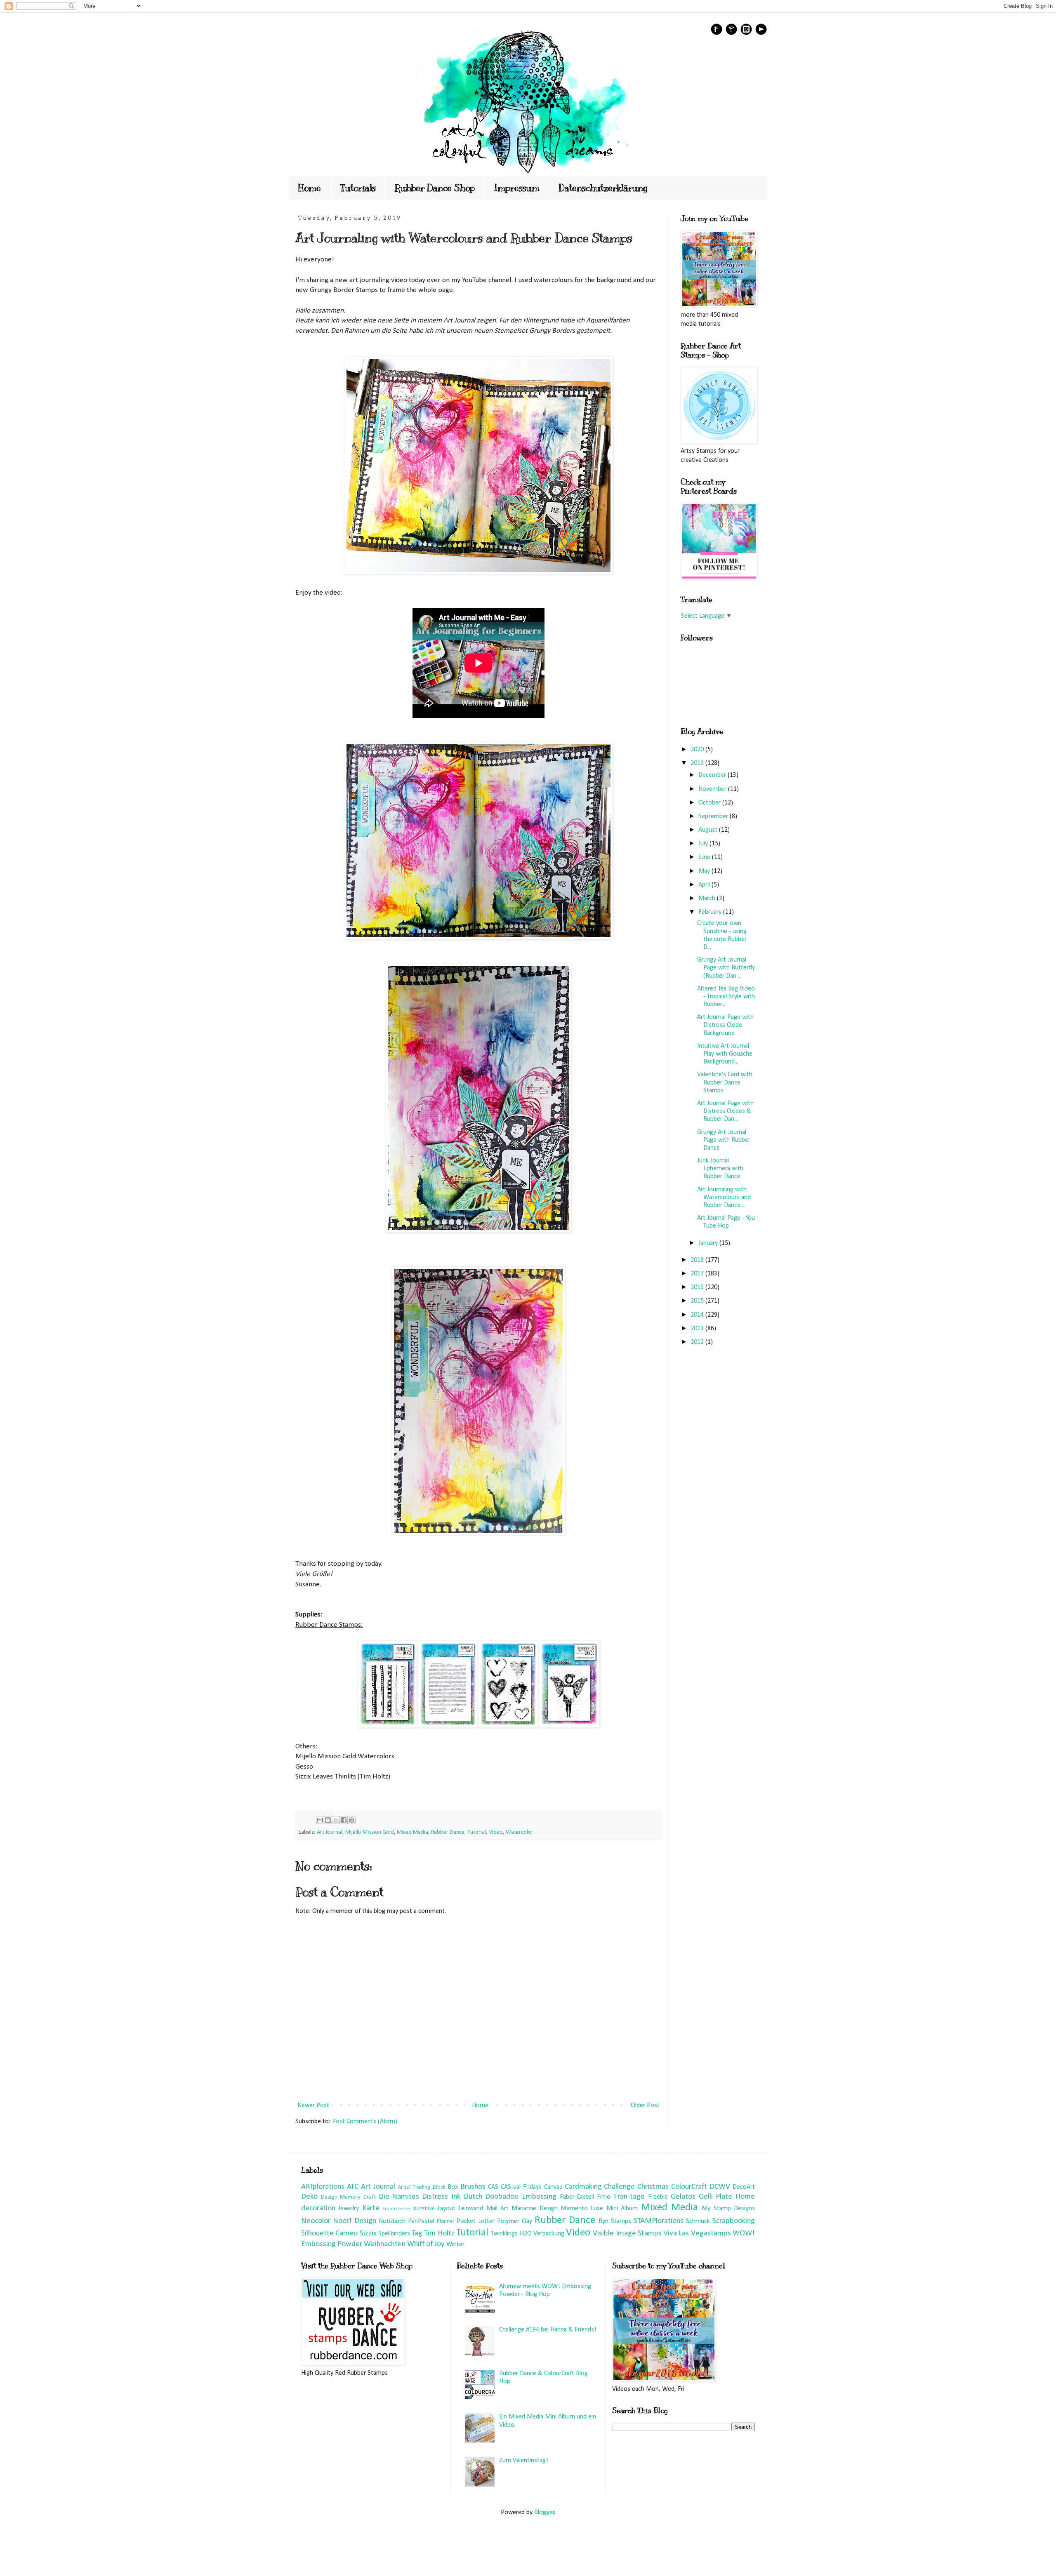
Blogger (544, 2512)
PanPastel (421, 2221)
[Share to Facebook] (344, 1820)
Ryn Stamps (615, 2221)
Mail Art (497, 2209)
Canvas (553, 2187)
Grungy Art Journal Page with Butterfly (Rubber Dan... (726, 968)
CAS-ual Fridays (521, 2187)
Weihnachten (385, 2244)
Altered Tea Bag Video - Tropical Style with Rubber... (726, 997)
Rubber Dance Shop (435, 188)
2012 (698, 1342)
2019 (698, 763)
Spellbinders (394, 2234)
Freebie (658, 2197)
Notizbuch (392, 2221)
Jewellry (349, 2209)
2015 (698, 1301)
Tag (417, 2234)
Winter (455, 2244)
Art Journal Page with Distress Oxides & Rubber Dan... (725, 1111)
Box (453, 2187)
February (711, 912)
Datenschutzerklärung (603, 188)
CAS (493, 2187)
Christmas (653, 2187)
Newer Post (313, 2105)
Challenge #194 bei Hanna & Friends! (548, 2330)
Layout (446, 2209)
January (709, 1243)
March (708, 899)
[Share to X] (336, 1820)
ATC (353, 2187)
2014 (698, 1315)
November (713, 789)
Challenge (619, 2187)
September (714, 816)
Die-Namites (399, 2197)
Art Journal (330, 1832)
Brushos (473, 2187)
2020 (698, 750)
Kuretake (424, 2209)
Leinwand (471, 2209)
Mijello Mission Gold (370, 1832)
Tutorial (477, 1832)
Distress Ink (441, 2197)
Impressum (517, 188)
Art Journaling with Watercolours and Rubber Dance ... (724, 1197)
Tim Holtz (439, 2234)
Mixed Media (412, 1832)
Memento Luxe (582, 2209)
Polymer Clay (515, 2221)
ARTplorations (323, 2187)
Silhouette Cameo (329, 2234)
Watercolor (520, 1832)
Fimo (604, 2197)
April (705, 885)
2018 (698, 1260)
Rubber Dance (448, 1832)
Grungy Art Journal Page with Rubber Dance (724, 1140)
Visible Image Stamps (627, 2234)
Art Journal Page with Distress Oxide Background (725, 1025)
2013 (698, 1329)
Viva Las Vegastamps (697, 2234)
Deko (309, 2197)
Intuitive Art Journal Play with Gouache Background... (725, 1054)
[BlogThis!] (328, 1820)
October (710, 803)
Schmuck (698, 2221)
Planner (446, 2222)
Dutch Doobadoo (491, 2197)
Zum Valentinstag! (524, 2461)
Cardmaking (583, 2187)
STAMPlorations (659, 2221)
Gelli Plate (716, 2197)
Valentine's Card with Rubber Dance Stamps (725, 1082)
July (704, 844)
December (713, 775)
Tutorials (358, 188)
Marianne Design (534, 2209)
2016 (698, 1287)
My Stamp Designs (728, 2209)
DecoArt (744, 2187)
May (705, 871)
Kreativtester (397, 2209)
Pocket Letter (476, 2221)
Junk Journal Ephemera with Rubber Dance (720, 1169)
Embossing (539, 2197)
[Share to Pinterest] (351, 1820)
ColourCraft (689, 2187)
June (705, 857)
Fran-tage (629, 2197)
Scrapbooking (734, 2221)
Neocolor (316, 2221)
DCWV (720, 2187)
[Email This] (320, 1820)
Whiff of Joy (426, 2244)
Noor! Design (355, 2221)
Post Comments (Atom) (365, 2122)
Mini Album (622, 2209)
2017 (698, 1274)
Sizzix (368, 2234)
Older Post (645, 2105)
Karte (371, 2208)
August (709, 830)
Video (496, 1832)
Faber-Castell (577, 2197)
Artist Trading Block (422, 2187)
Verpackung (549, 2234)
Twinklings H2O (511, 2234)
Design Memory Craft (348, 2197)
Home (310, 188)
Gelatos (683, 2197)
